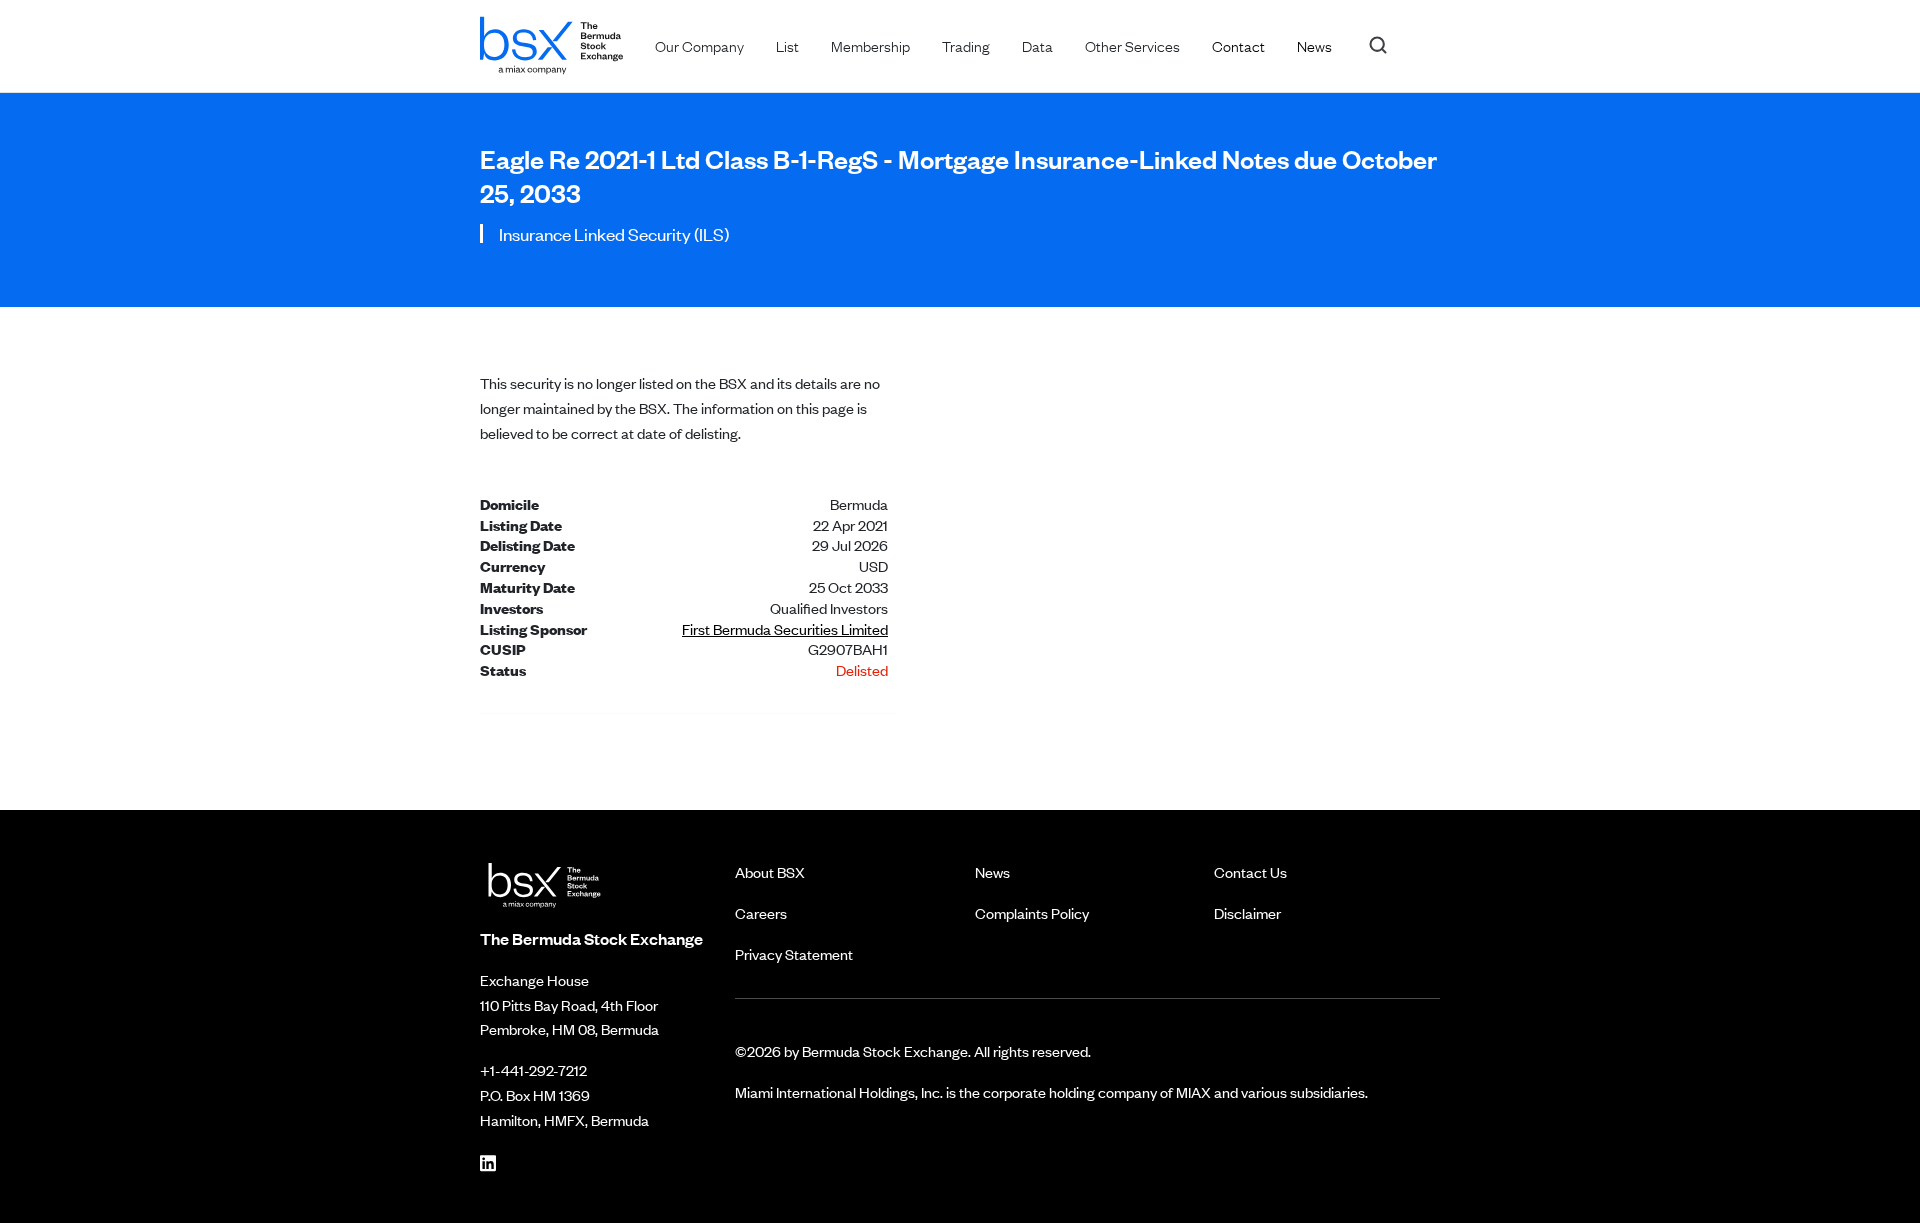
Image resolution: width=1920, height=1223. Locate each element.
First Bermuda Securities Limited (785, 628)
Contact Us (1250, 871)
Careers (761, 912)
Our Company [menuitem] (699, 45)
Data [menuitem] (1037, 45)
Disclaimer (1247, 912)
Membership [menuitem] (870, 45)
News (992, 871)
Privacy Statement (794, 953)
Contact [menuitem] (1238, 45)
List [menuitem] (787, 45)
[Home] (551, 41)
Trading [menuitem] (966, 45)
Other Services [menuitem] (1132, 45)
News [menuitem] (1314, 45)
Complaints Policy (1032, 912)
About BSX (770, 871)
